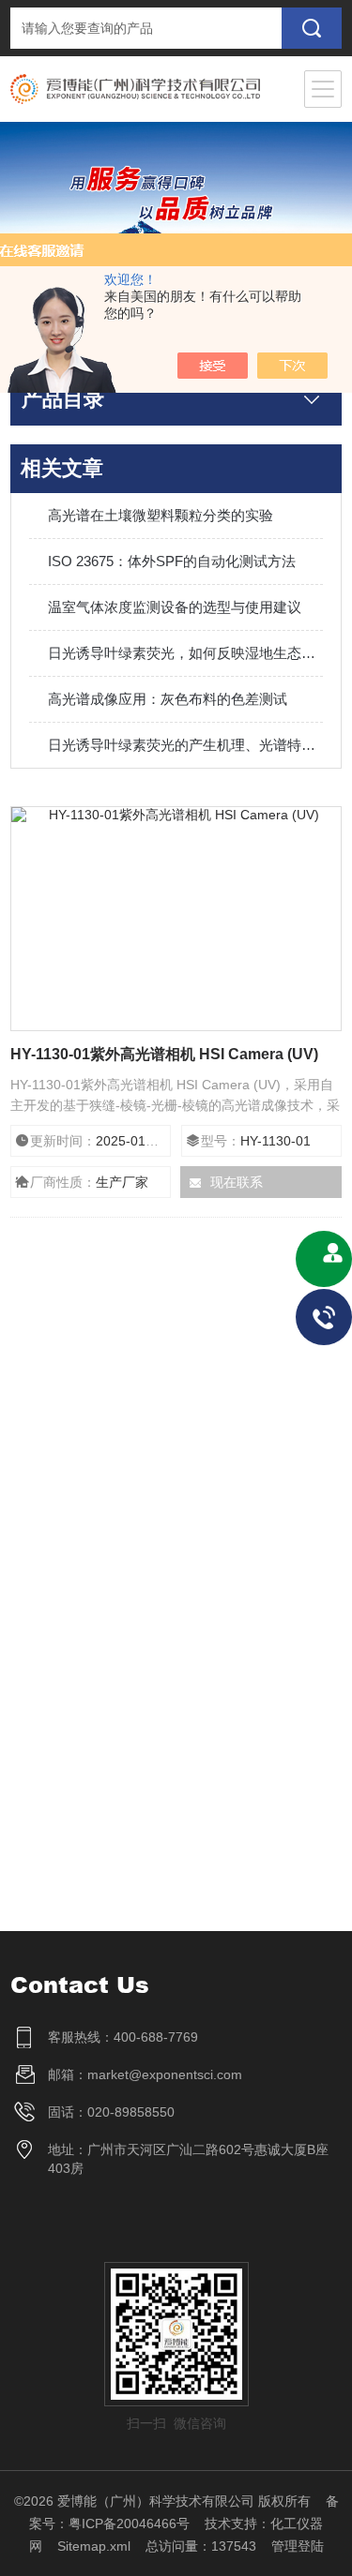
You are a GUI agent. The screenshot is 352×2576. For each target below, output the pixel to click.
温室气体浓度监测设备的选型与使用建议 (175, 607)
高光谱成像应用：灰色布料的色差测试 (168, 699)
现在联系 (237, 1182)
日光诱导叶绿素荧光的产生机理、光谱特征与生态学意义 (185, 745)
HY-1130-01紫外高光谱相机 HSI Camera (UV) (164, 1054)
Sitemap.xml (94, 2546)
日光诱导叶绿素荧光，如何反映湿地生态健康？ (185, 653)
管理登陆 (298, 2546)
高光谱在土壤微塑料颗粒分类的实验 (161, 515)
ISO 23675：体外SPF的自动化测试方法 (172, 561)
